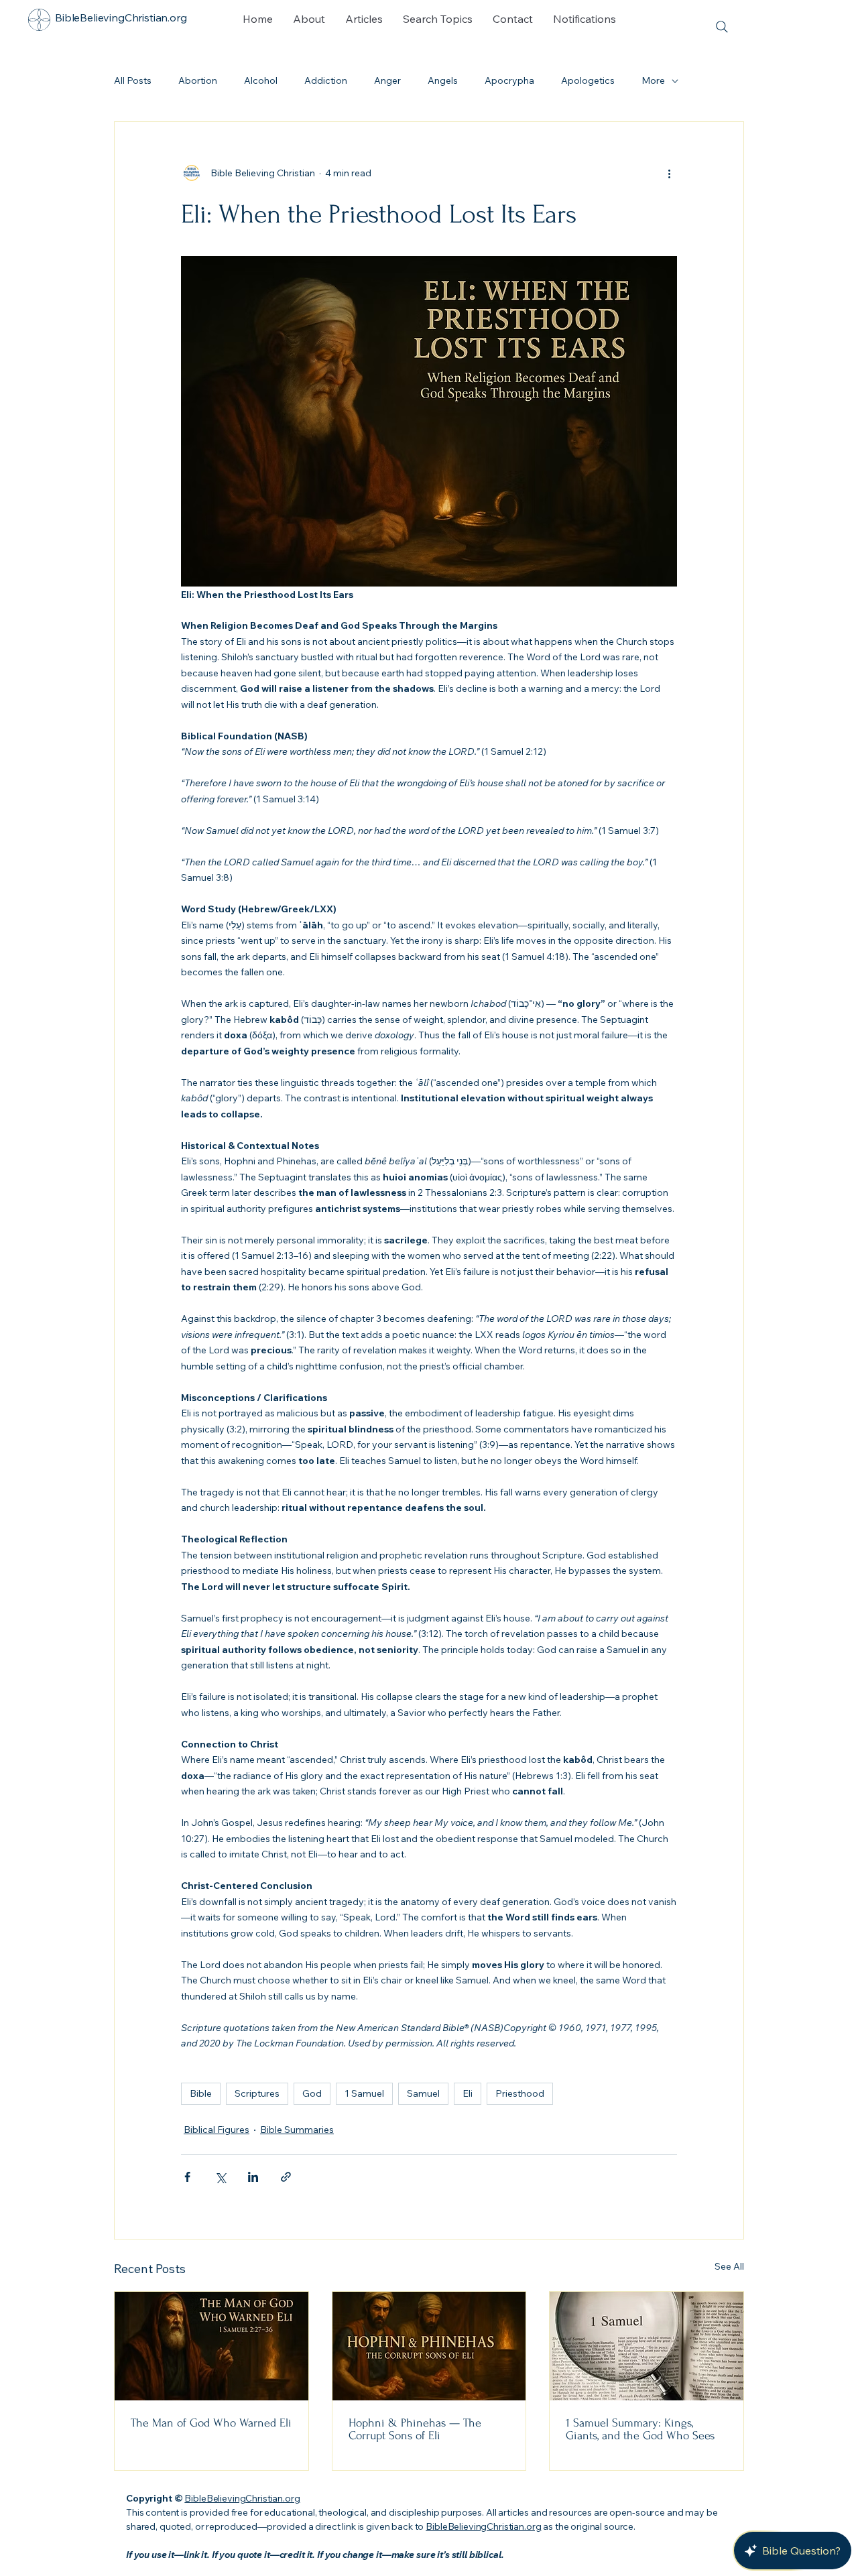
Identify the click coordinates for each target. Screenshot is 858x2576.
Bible (201, 2093)
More (653, 80)
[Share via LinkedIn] (253, 2177)
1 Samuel (364, 2093)
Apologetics (588, 80)
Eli (468, 2093)
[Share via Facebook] (187, 2177)
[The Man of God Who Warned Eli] (211, 2346)
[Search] (722, 27)
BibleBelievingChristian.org (242, 2498)
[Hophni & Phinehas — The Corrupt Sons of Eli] (429, 2346)
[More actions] (669, 173)
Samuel (423, 2093)
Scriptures (257, 2093)
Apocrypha (509, 80)
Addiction (326, 80)
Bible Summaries (297, 2130)
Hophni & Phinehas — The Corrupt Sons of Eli (415, 2429)
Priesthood (520, 2093)
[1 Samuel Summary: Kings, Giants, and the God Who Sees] (647, 2346)
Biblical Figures (217, 2130)
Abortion (198, 80)
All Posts (133, 80)
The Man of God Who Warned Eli (211, 2423)
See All (729, 2266)
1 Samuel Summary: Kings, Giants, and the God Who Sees (640, 2429)
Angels (443, 80)
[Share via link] (286, 2177)
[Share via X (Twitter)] (220, 2177)
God (312, 2093)
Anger (387, 80)
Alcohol (261, 80)
